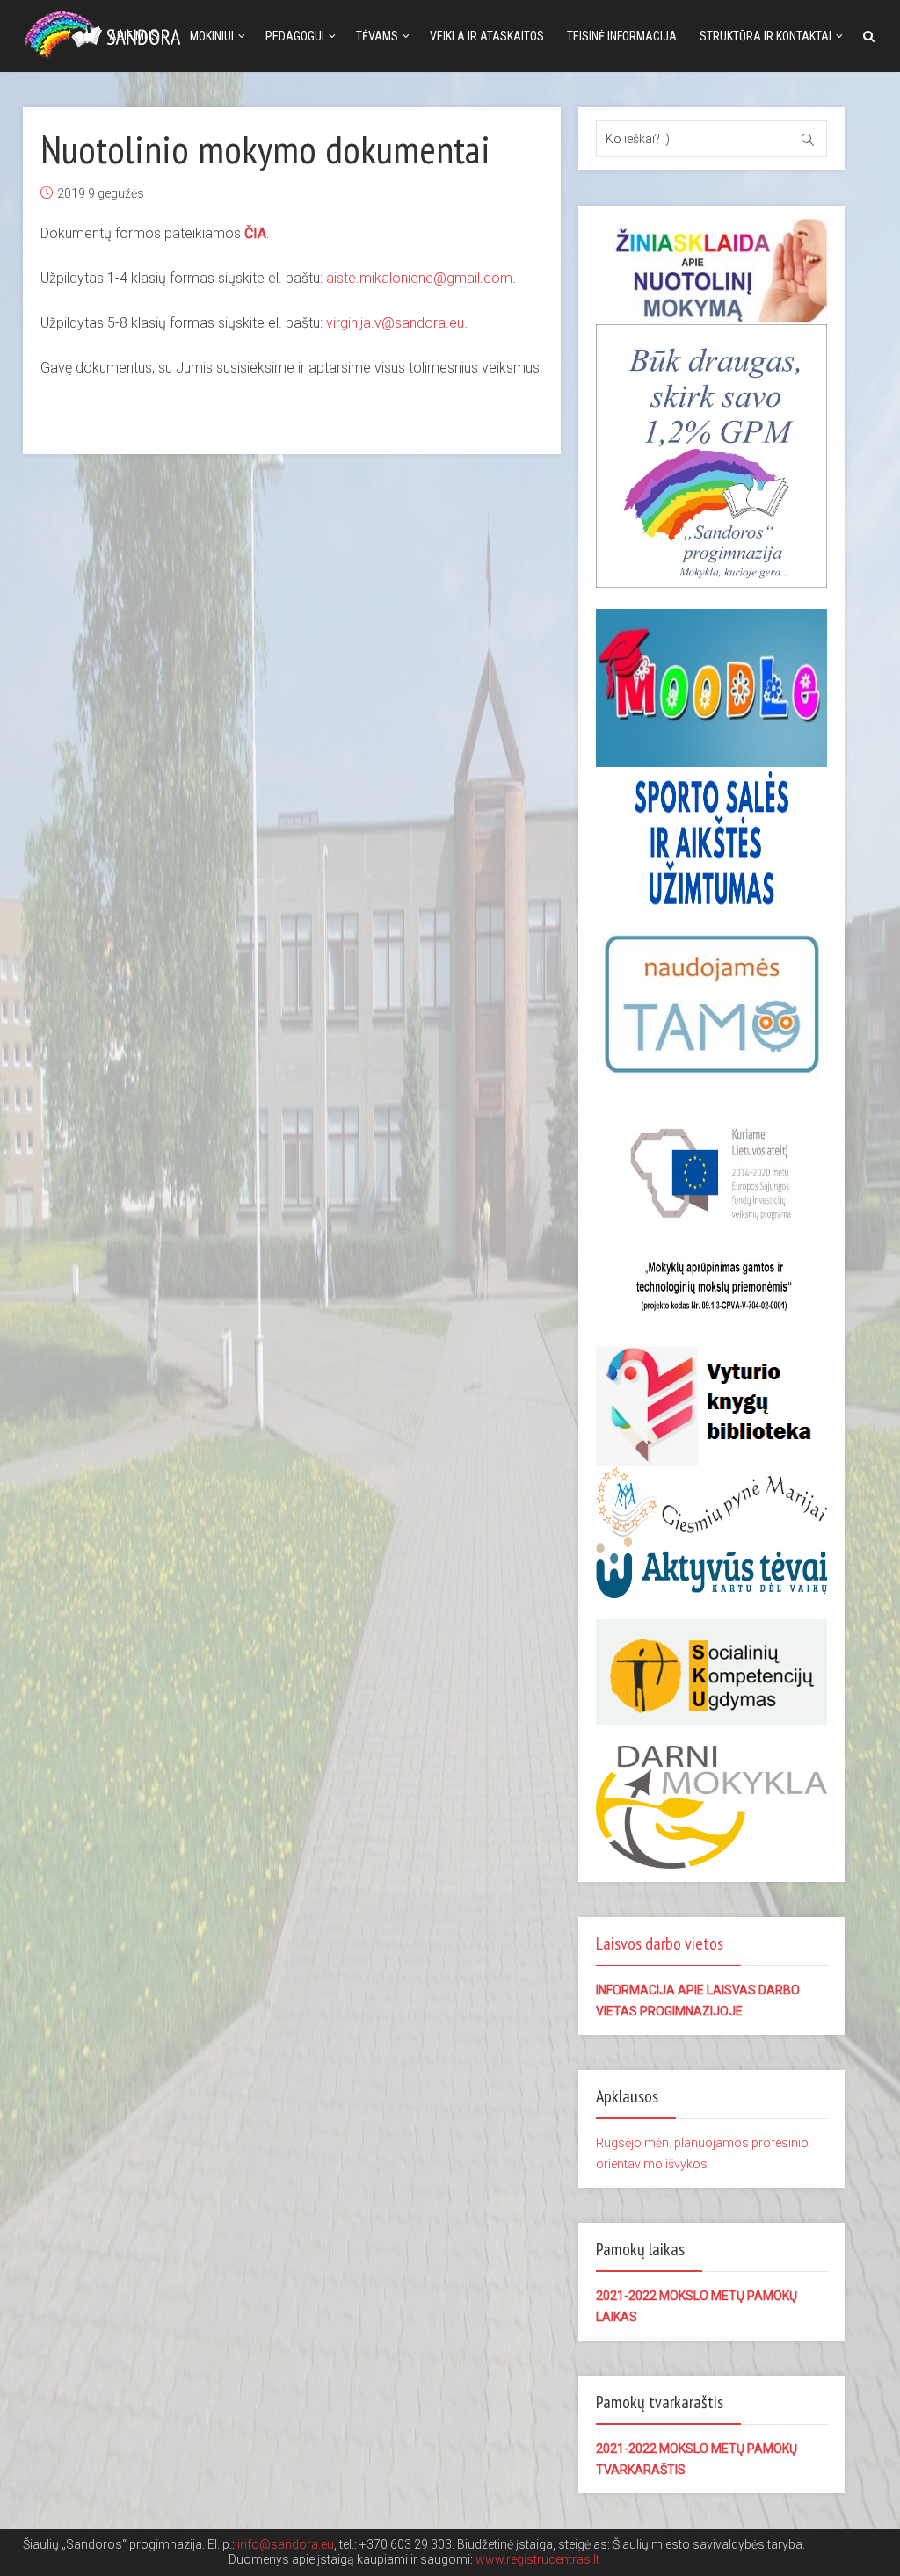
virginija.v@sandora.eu (395, 323)
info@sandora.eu (286, 2544)
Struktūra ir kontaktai (766, 36)
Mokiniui (212, 36)
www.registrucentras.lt (537, 2559)
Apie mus (134, 36)
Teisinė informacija (622, 36)
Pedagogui (295, 36)
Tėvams (377, 36)
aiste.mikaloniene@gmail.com (419, 278)
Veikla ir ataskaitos (487, 36)
